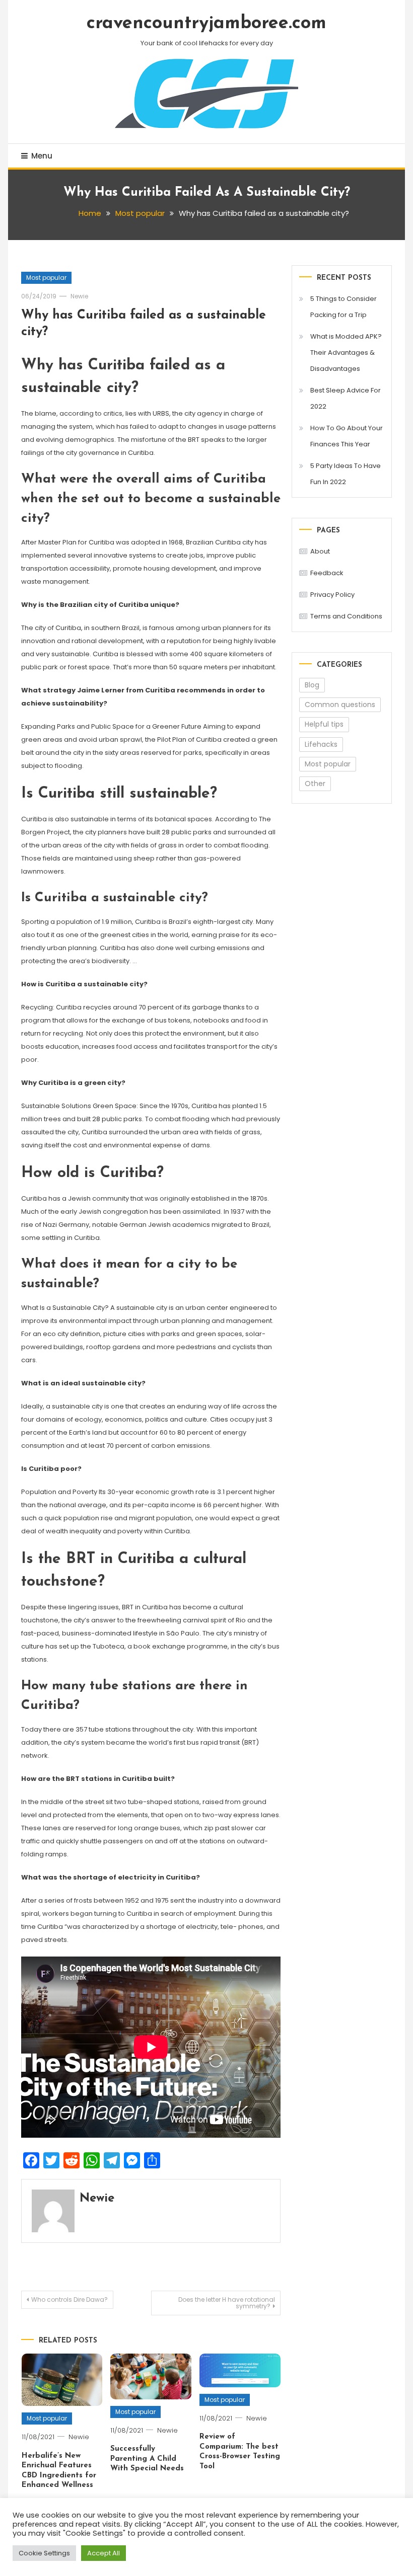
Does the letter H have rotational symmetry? (227, 2303)
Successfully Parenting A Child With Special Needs (147, 2459)
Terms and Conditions (346, 616)
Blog (312, 685)
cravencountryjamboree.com (206, 24)
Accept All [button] (104, 2553)
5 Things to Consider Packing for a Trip (343, 307)
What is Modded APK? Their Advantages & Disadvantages (346, 353)
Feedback (327, 573)
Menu (42, 156)
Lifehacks (321, 744)
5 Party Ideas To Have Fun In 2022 (346, 474)
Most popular (46, 278)
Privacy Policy (332, 595)
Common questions (340, 705)
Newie (79, 296)
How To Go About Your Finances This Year (347, 436)
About (320, 551)
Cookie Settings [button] (44, 2553)
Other (315, 784)
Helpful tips (324, 724)
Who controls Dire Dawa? (70, 2299)
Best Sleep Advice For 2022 (346, 398)
